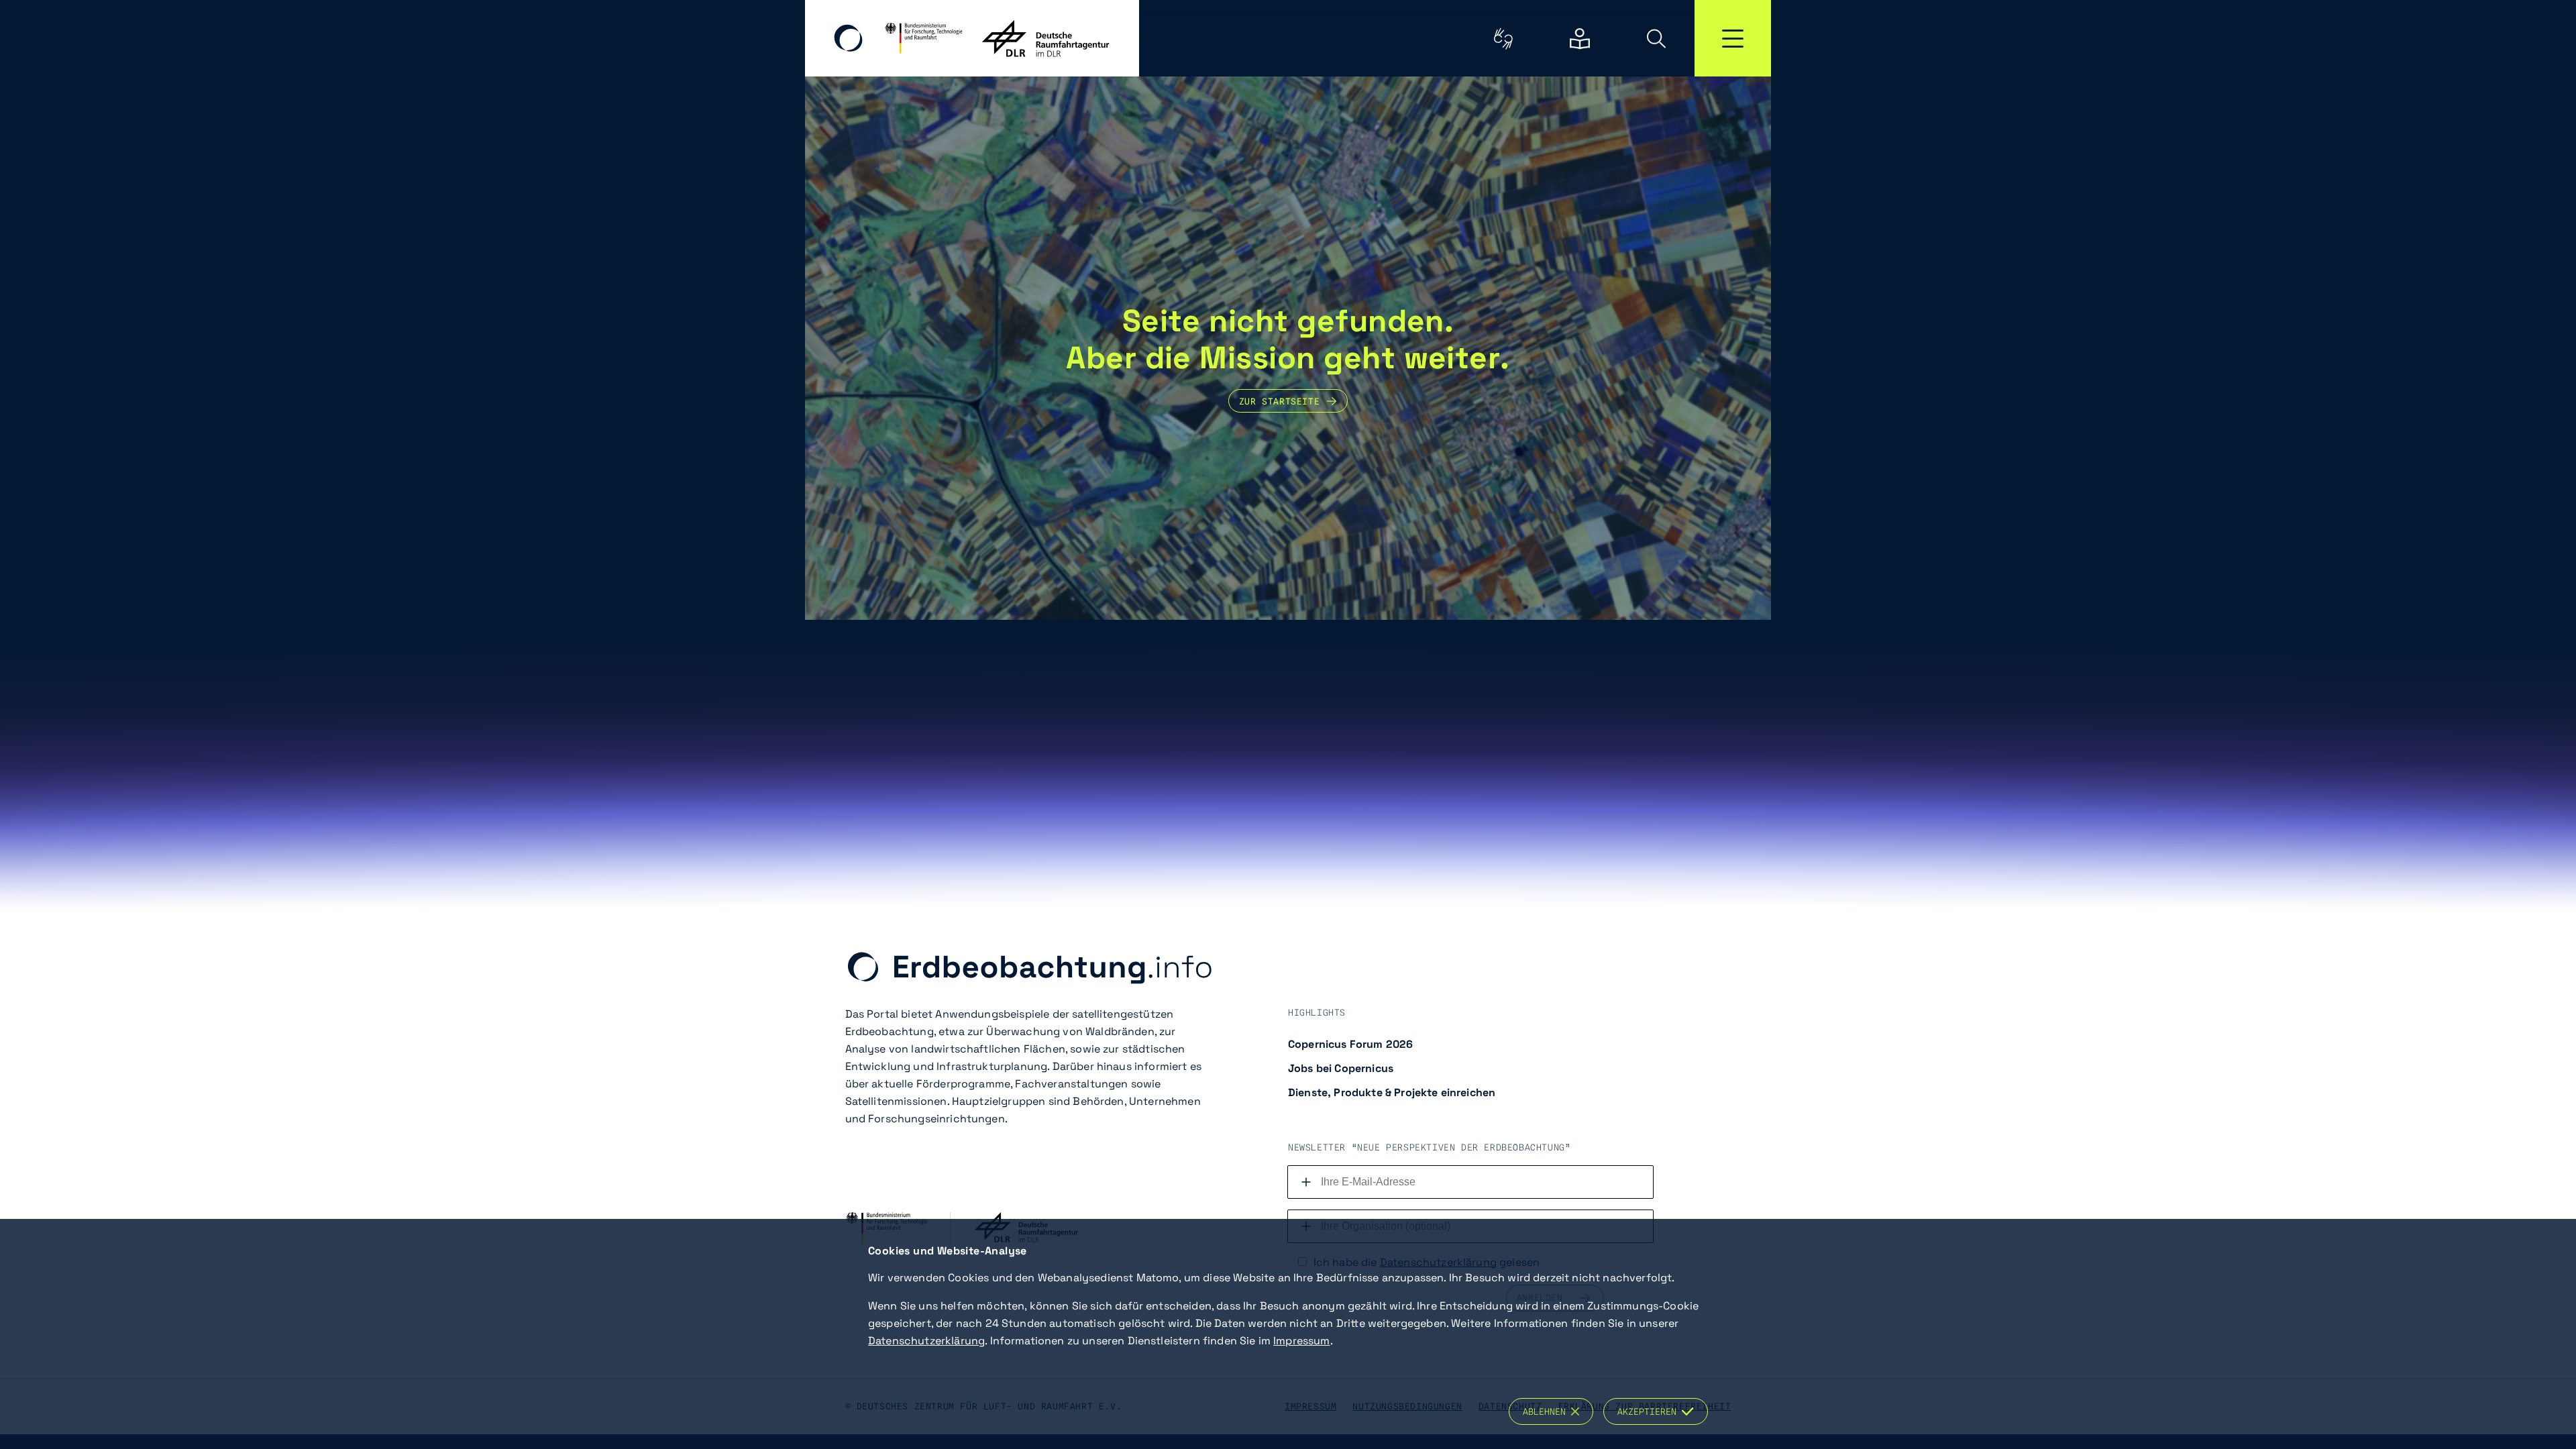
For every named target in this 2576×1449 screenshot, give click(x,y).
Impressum (1301, 1341)
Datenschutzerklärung (926, 1341)
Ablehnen (1547, 1411)
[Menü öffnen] (1733, 38)
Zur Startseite (1279, 401)
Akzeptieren (1650, 1411)
